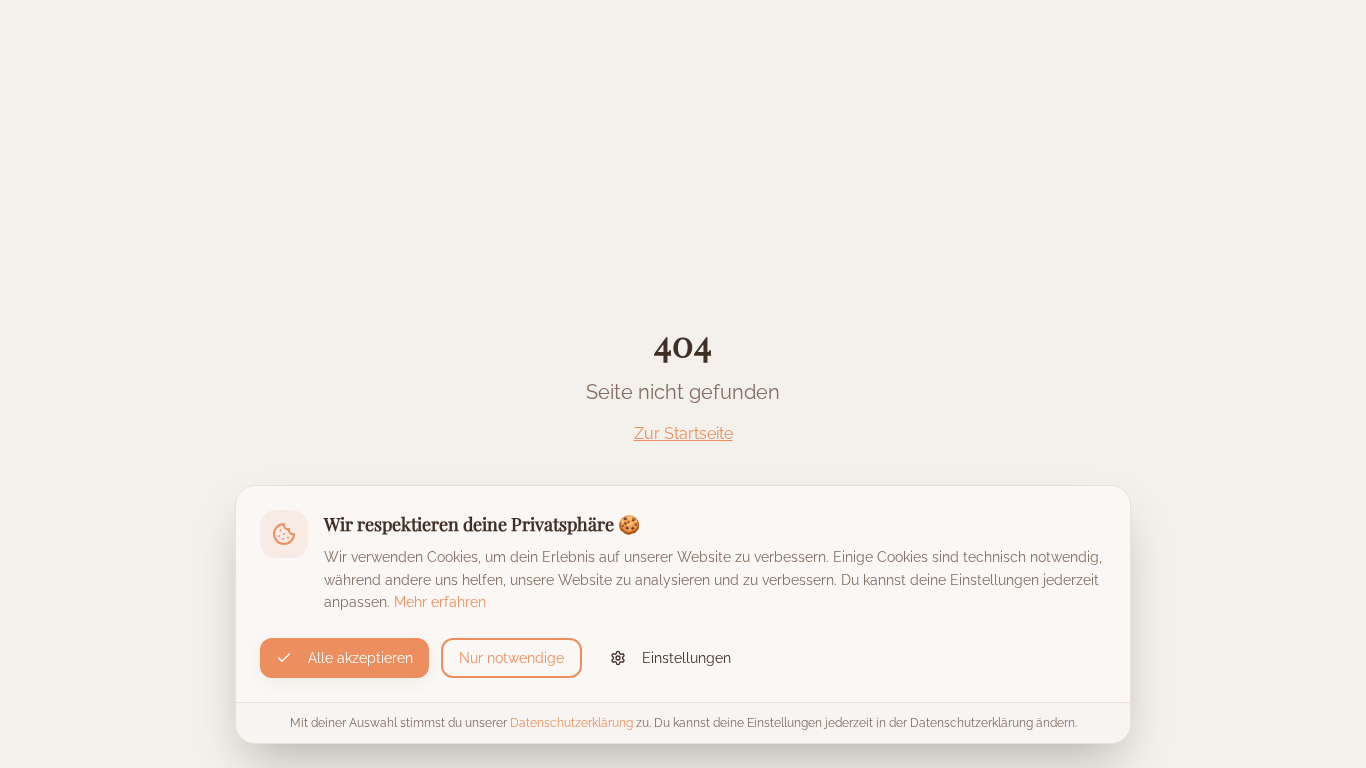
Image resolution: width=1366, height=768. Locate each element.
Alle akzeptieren (360, 658)
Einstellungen (686, 658)
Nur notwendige (511, 658)
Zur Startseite (683, 433)
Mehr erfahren (440, 602)
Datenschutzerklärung (571, 723)
